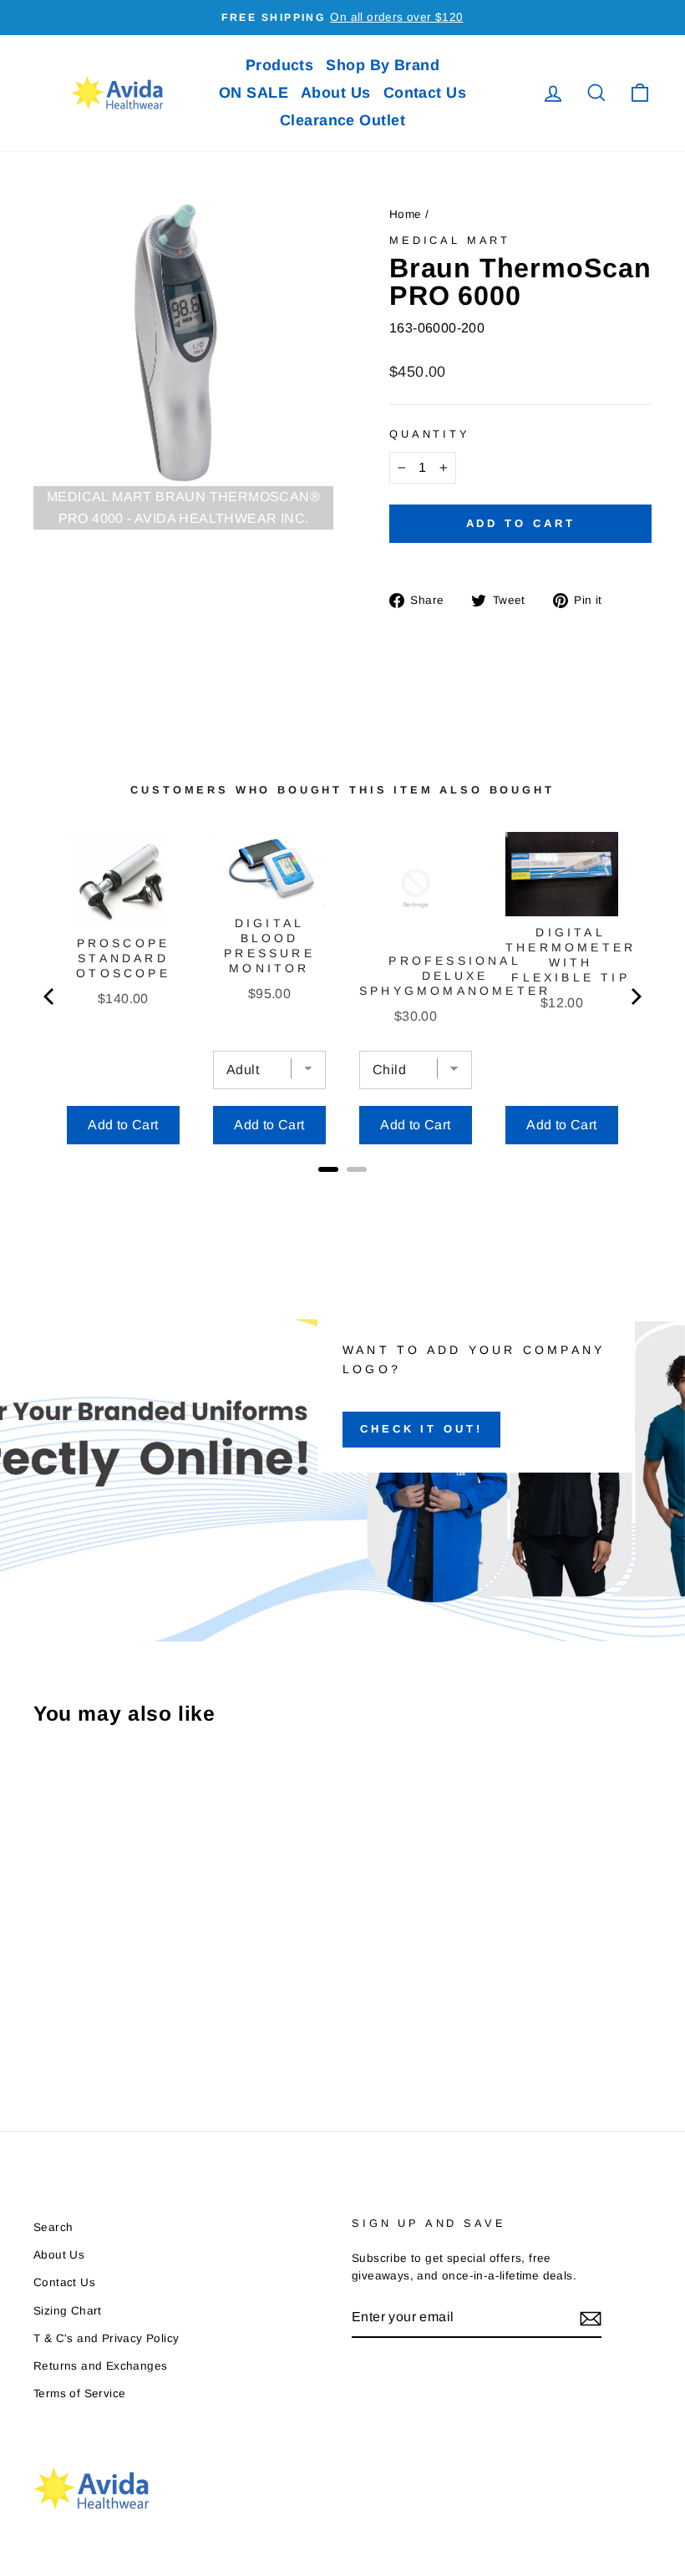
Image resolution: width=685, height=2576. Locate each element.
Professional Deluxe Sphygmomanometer (455, 976)
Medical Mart (450, 240)
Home (406, 214)
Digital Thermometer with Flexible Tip (571, 955)
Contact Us (425, 93)
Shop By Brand (383, 65)
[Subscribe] (591, 2318)
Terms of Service (79, 2393)
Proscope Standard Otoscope (123, 958)
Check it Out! (421, 1429)
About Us (336, 93)
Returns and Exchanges (100, 2366)
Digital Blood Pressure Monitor (269, 946)
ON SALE (254, 93)
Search (53, 2227)
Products (280, 65)
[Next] (635, 996)
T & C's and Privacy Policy (106, 2338)
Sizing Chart (68, 2311)
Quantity (430, 434)
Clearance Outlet (342, 120)
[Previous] (50, 996)
